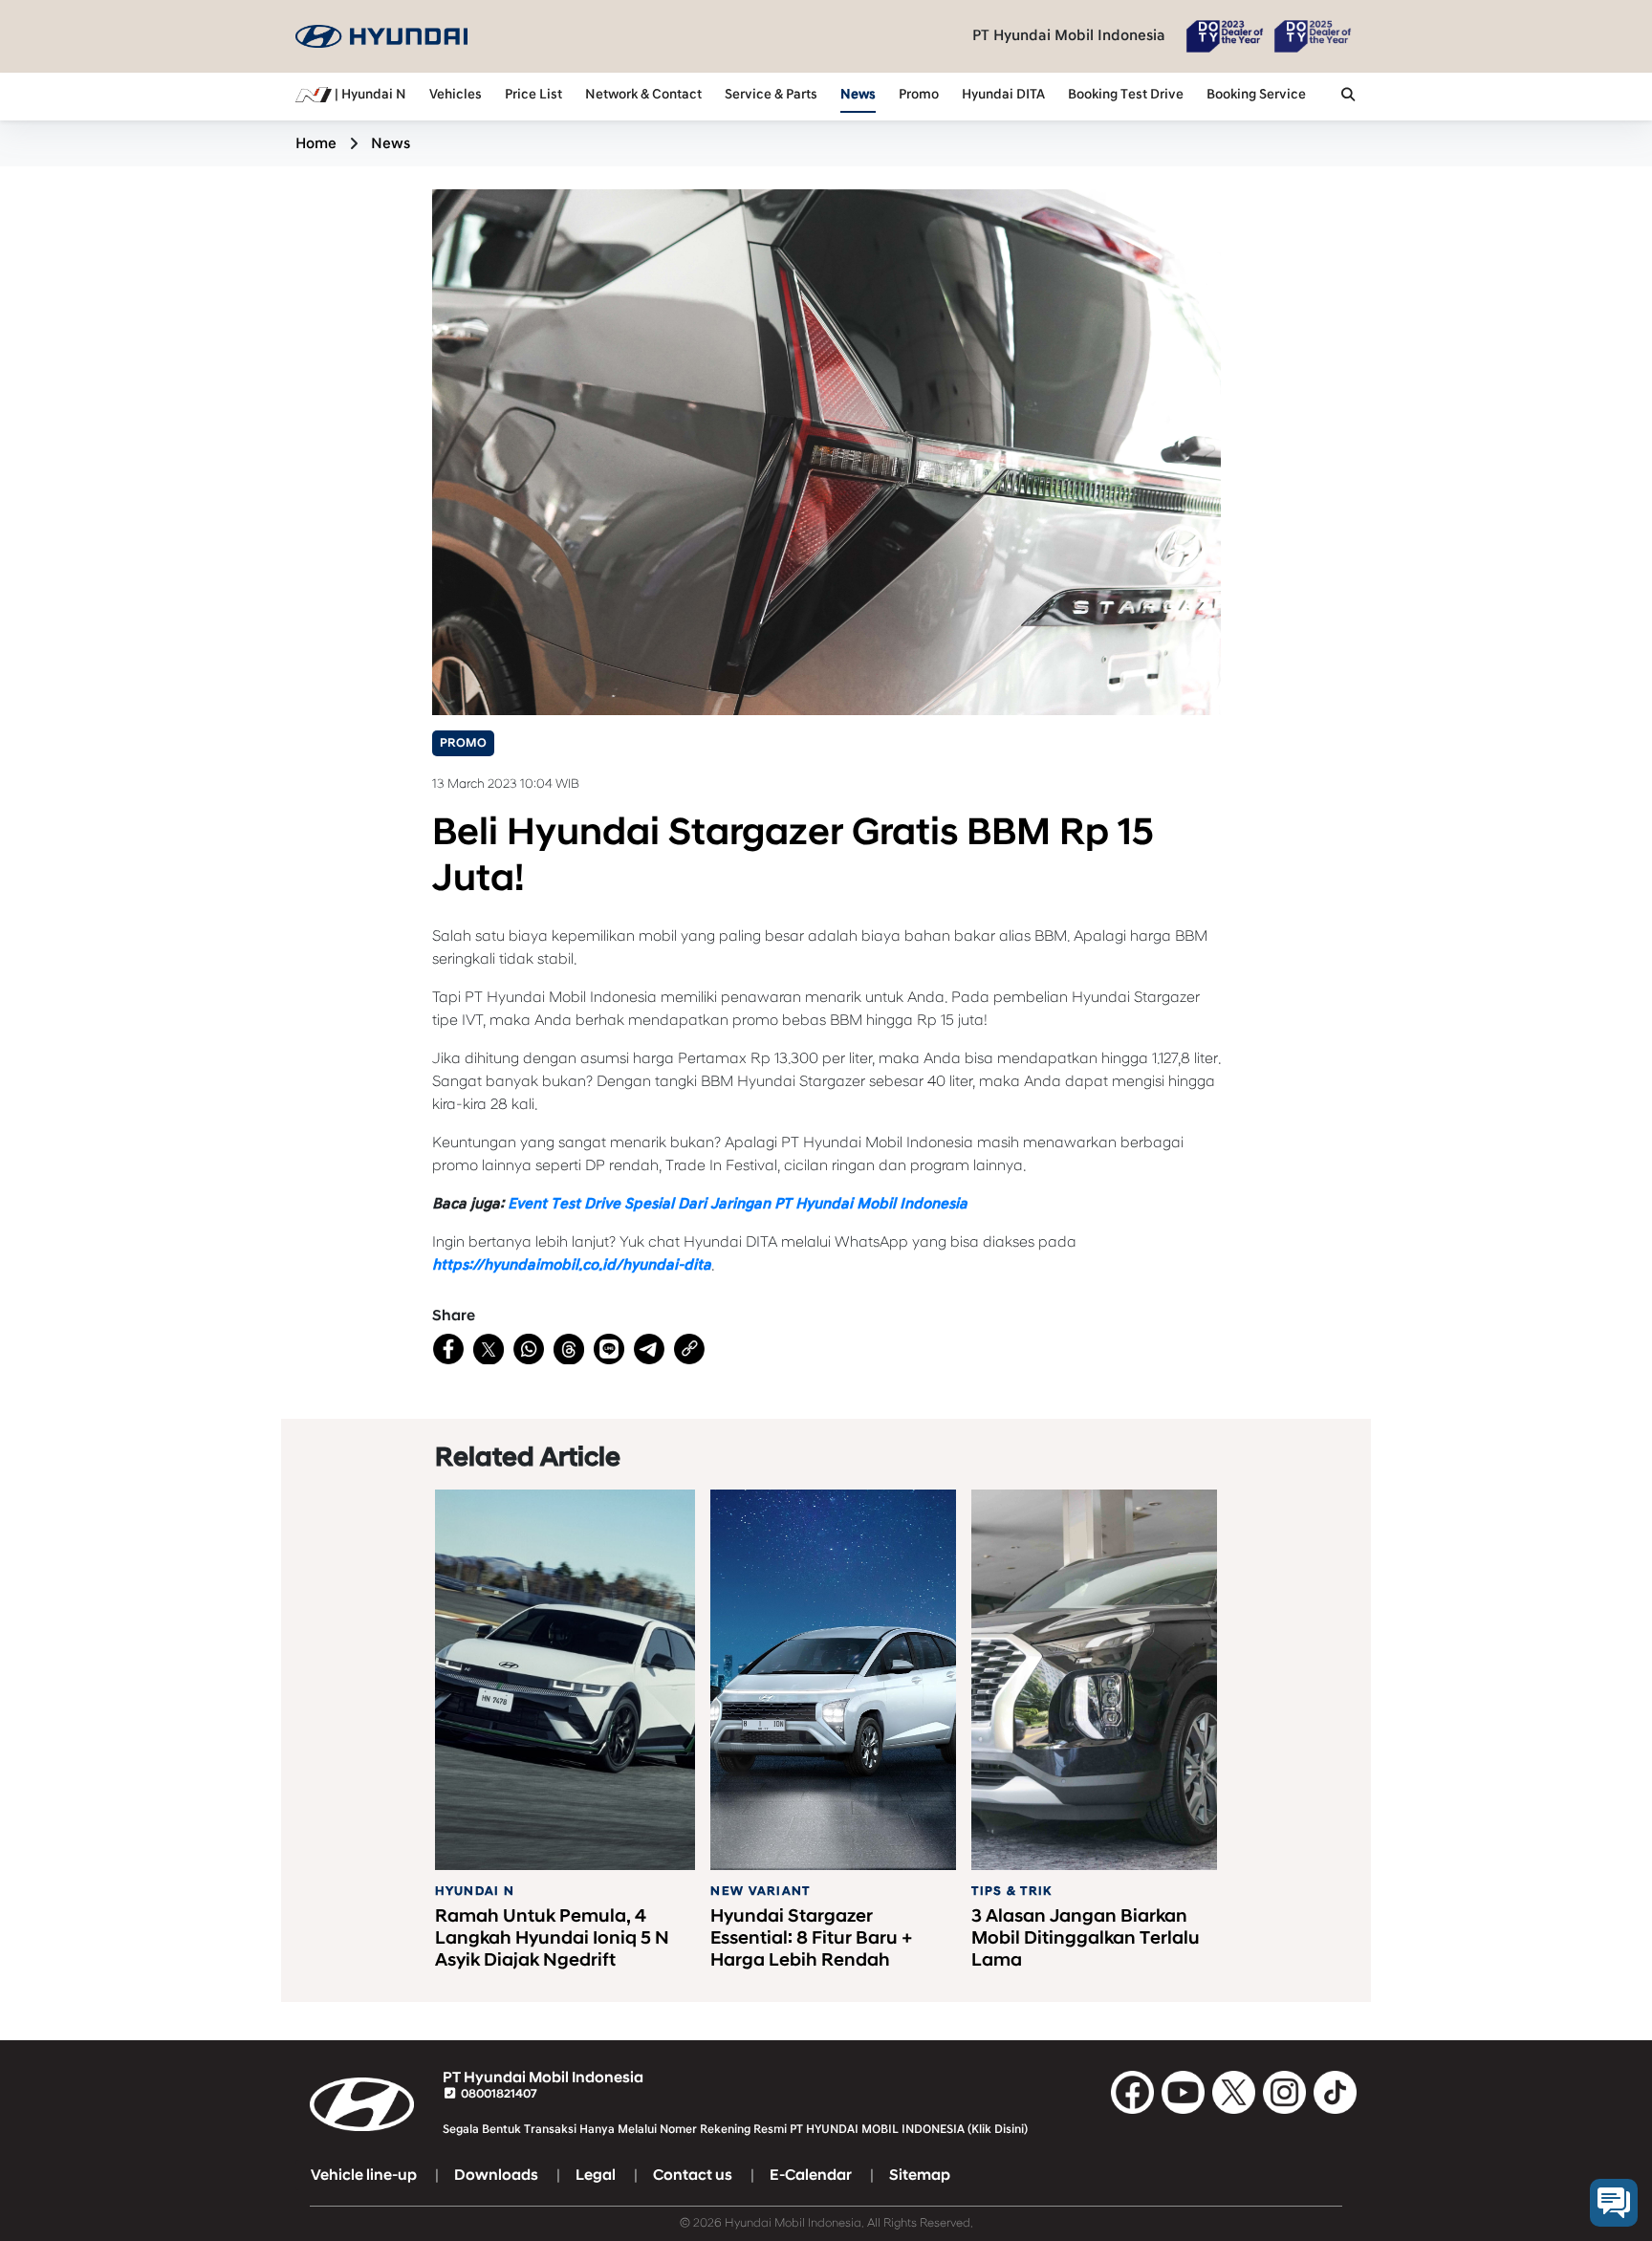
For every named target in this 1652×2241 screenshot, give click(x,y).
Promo (919, 95)
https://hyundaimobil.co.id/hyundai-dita (572, 1265)
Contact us (693, 2175)
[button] (1348, 97)
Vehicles (456, 95)
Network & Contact (643, 95)
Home (316, 143)
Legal (596, 2175)
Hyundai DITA (1003, 95)
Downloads (496, 2175)
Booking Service (1256, 95)
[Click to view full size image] (826, 451)
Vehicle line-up (364, 2175)
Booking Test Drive (1126, 95)
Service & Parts (771, 95)
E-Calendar (811, 2175)
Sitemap (920, 2175)
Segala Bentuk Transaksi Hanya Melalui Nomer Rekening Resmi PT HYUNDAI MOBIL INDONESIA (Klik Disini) (735, 2129)
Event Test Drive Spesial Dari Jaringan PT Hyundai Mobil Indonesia (738, 1204)
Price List (533, 95)
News (858, 95)
